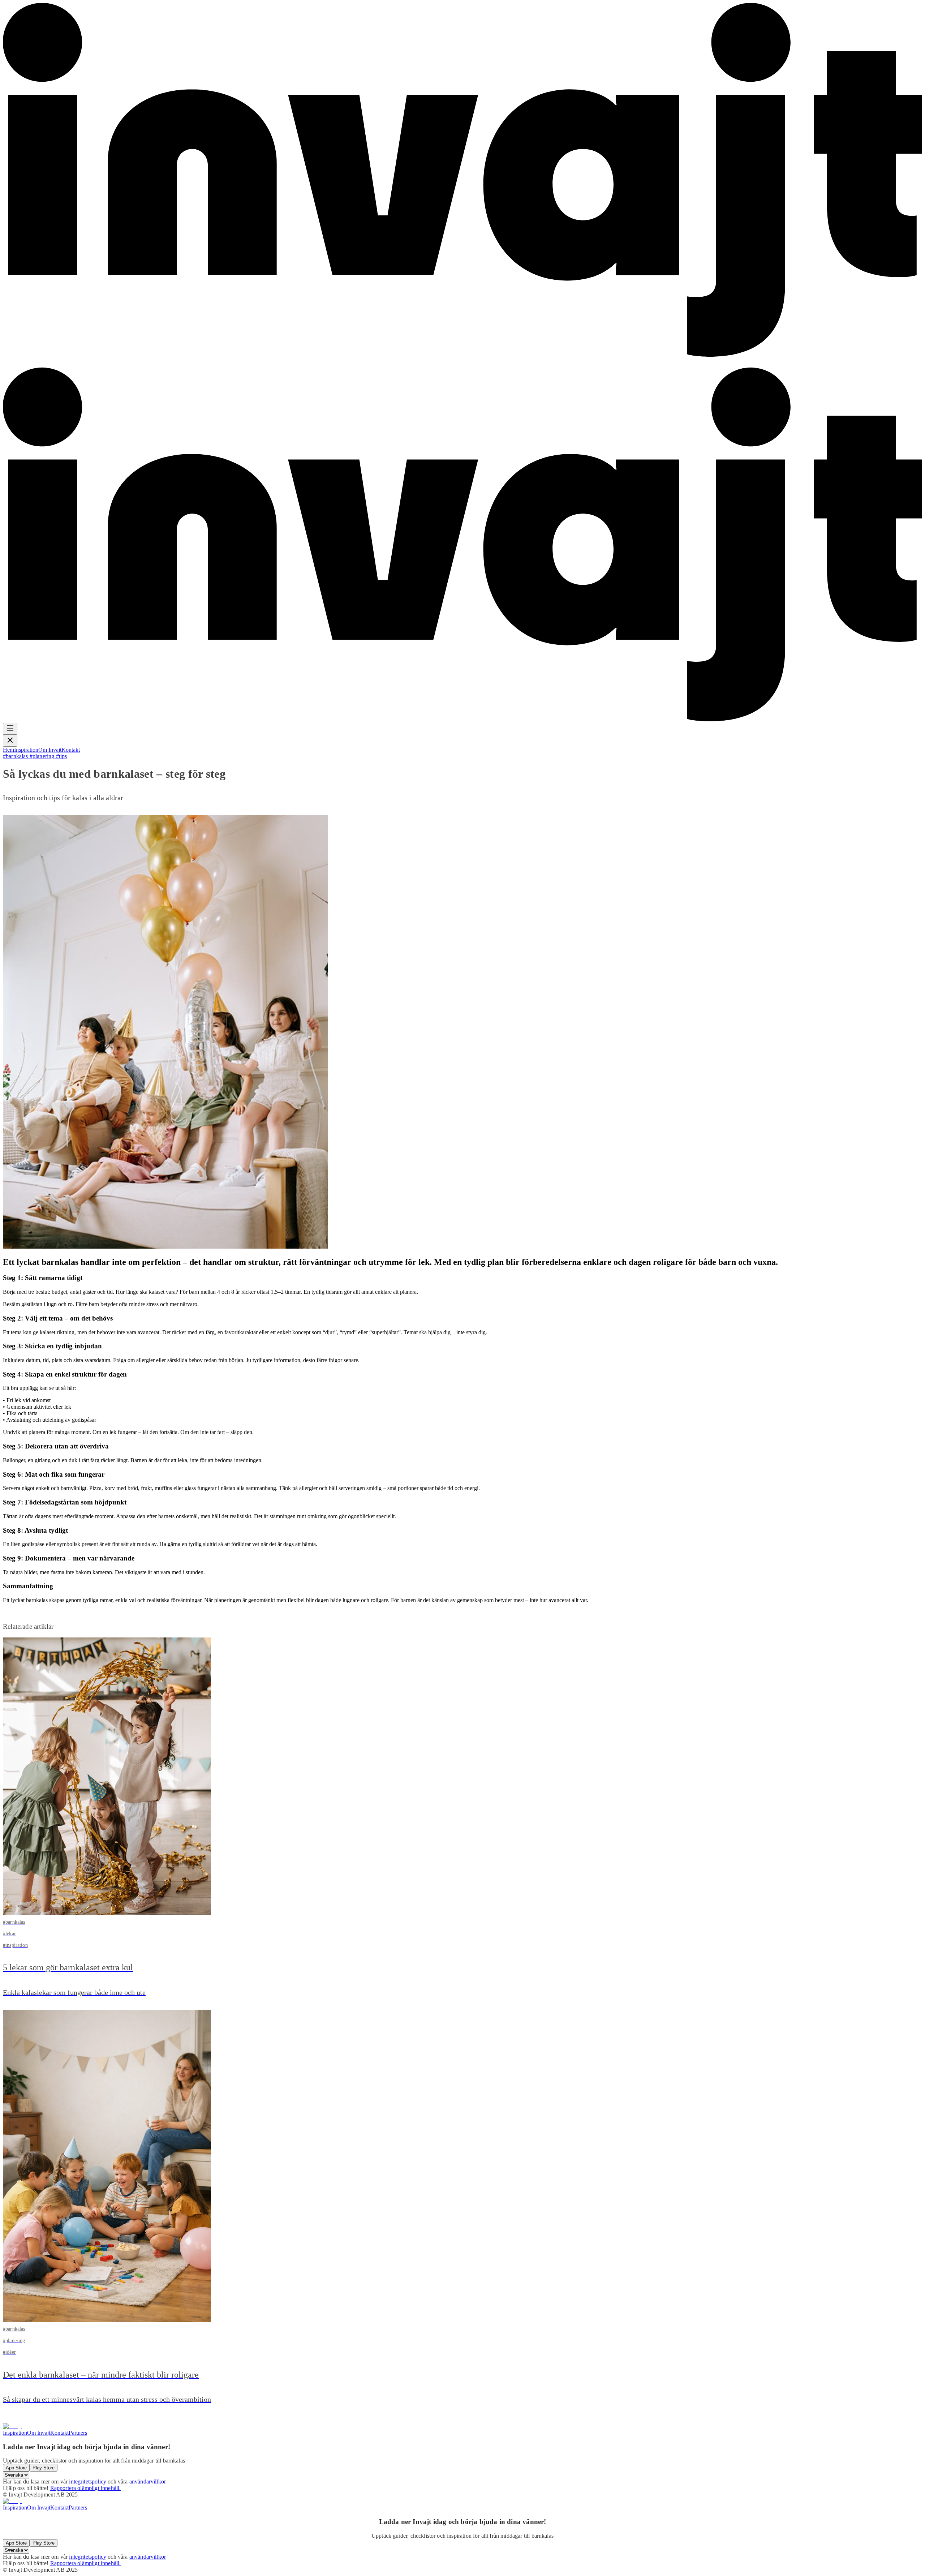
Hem (8, 363)
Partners (78, 2433)
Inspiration (33, 363)
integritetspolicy (88, 2481)
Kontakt (84, 363)
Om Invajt (63, 363)
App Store (16, 2468)
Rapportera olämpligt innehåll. (86, 2488)
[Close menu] (10, 741)
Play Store (44, 2468)
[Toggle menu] (10, 729)
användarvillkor (148, 2481)
